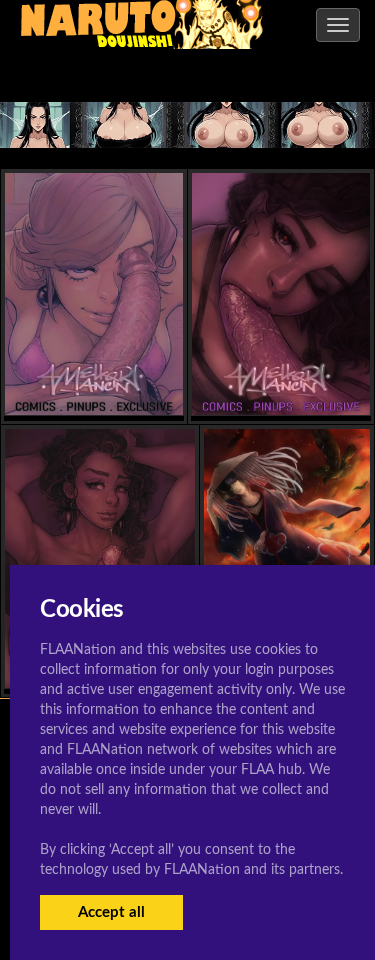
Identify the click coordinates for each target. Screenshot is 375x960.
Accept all (111, 912)
